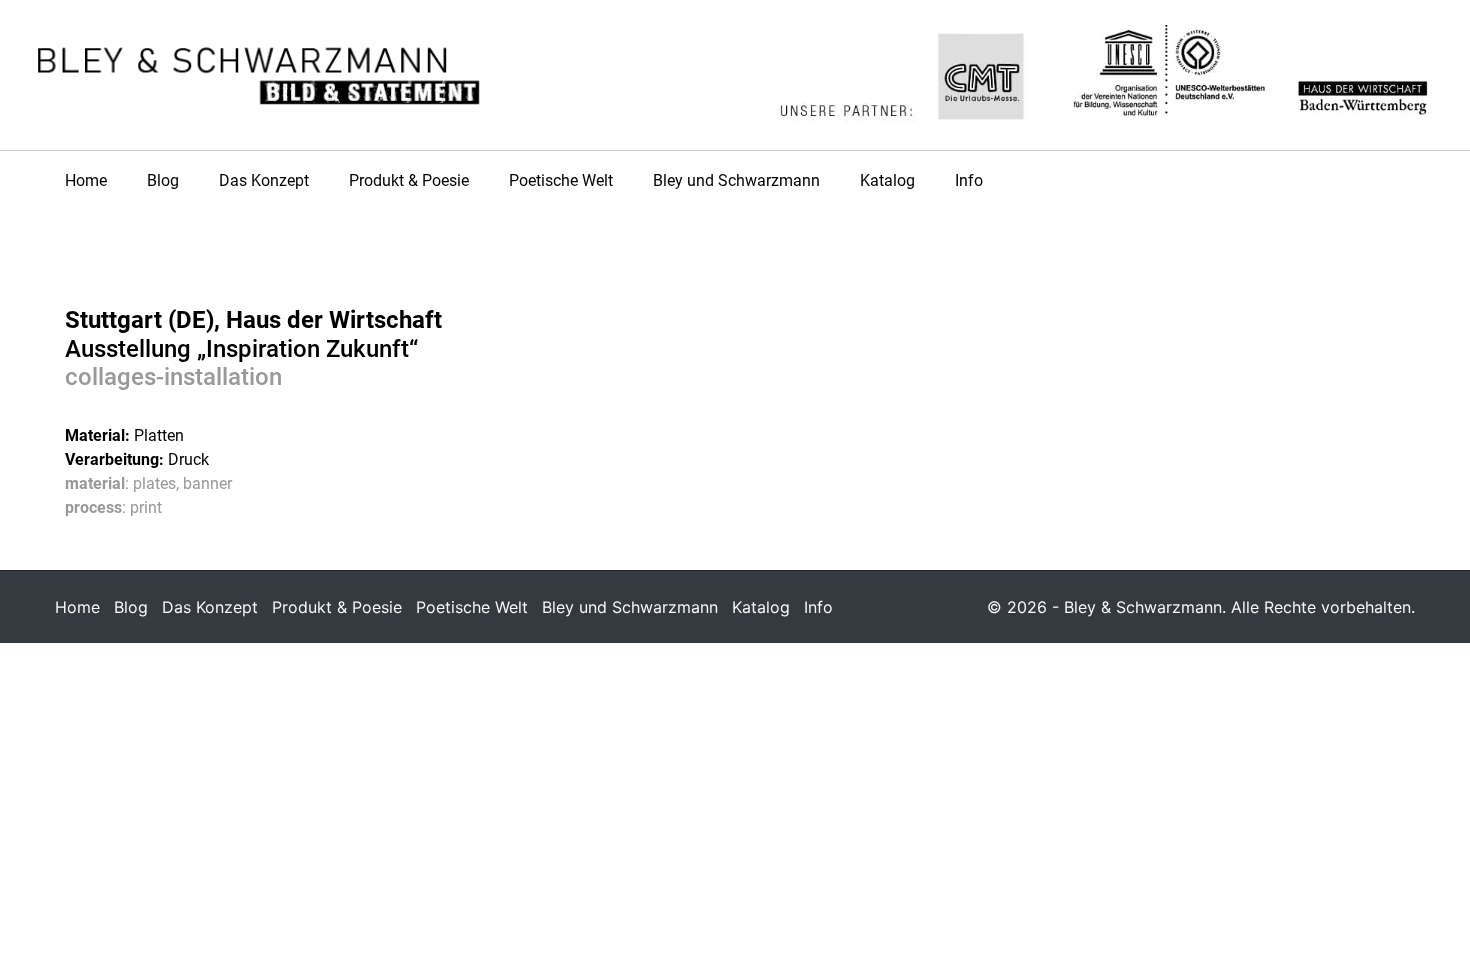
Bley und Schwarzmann (736, 180)
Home (86, 180)
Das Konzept (264, 180)
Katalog (887, 180)
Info (969, 180)
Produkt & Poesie (409, 180)
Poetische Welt (561, 180)
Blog (163, 180)
